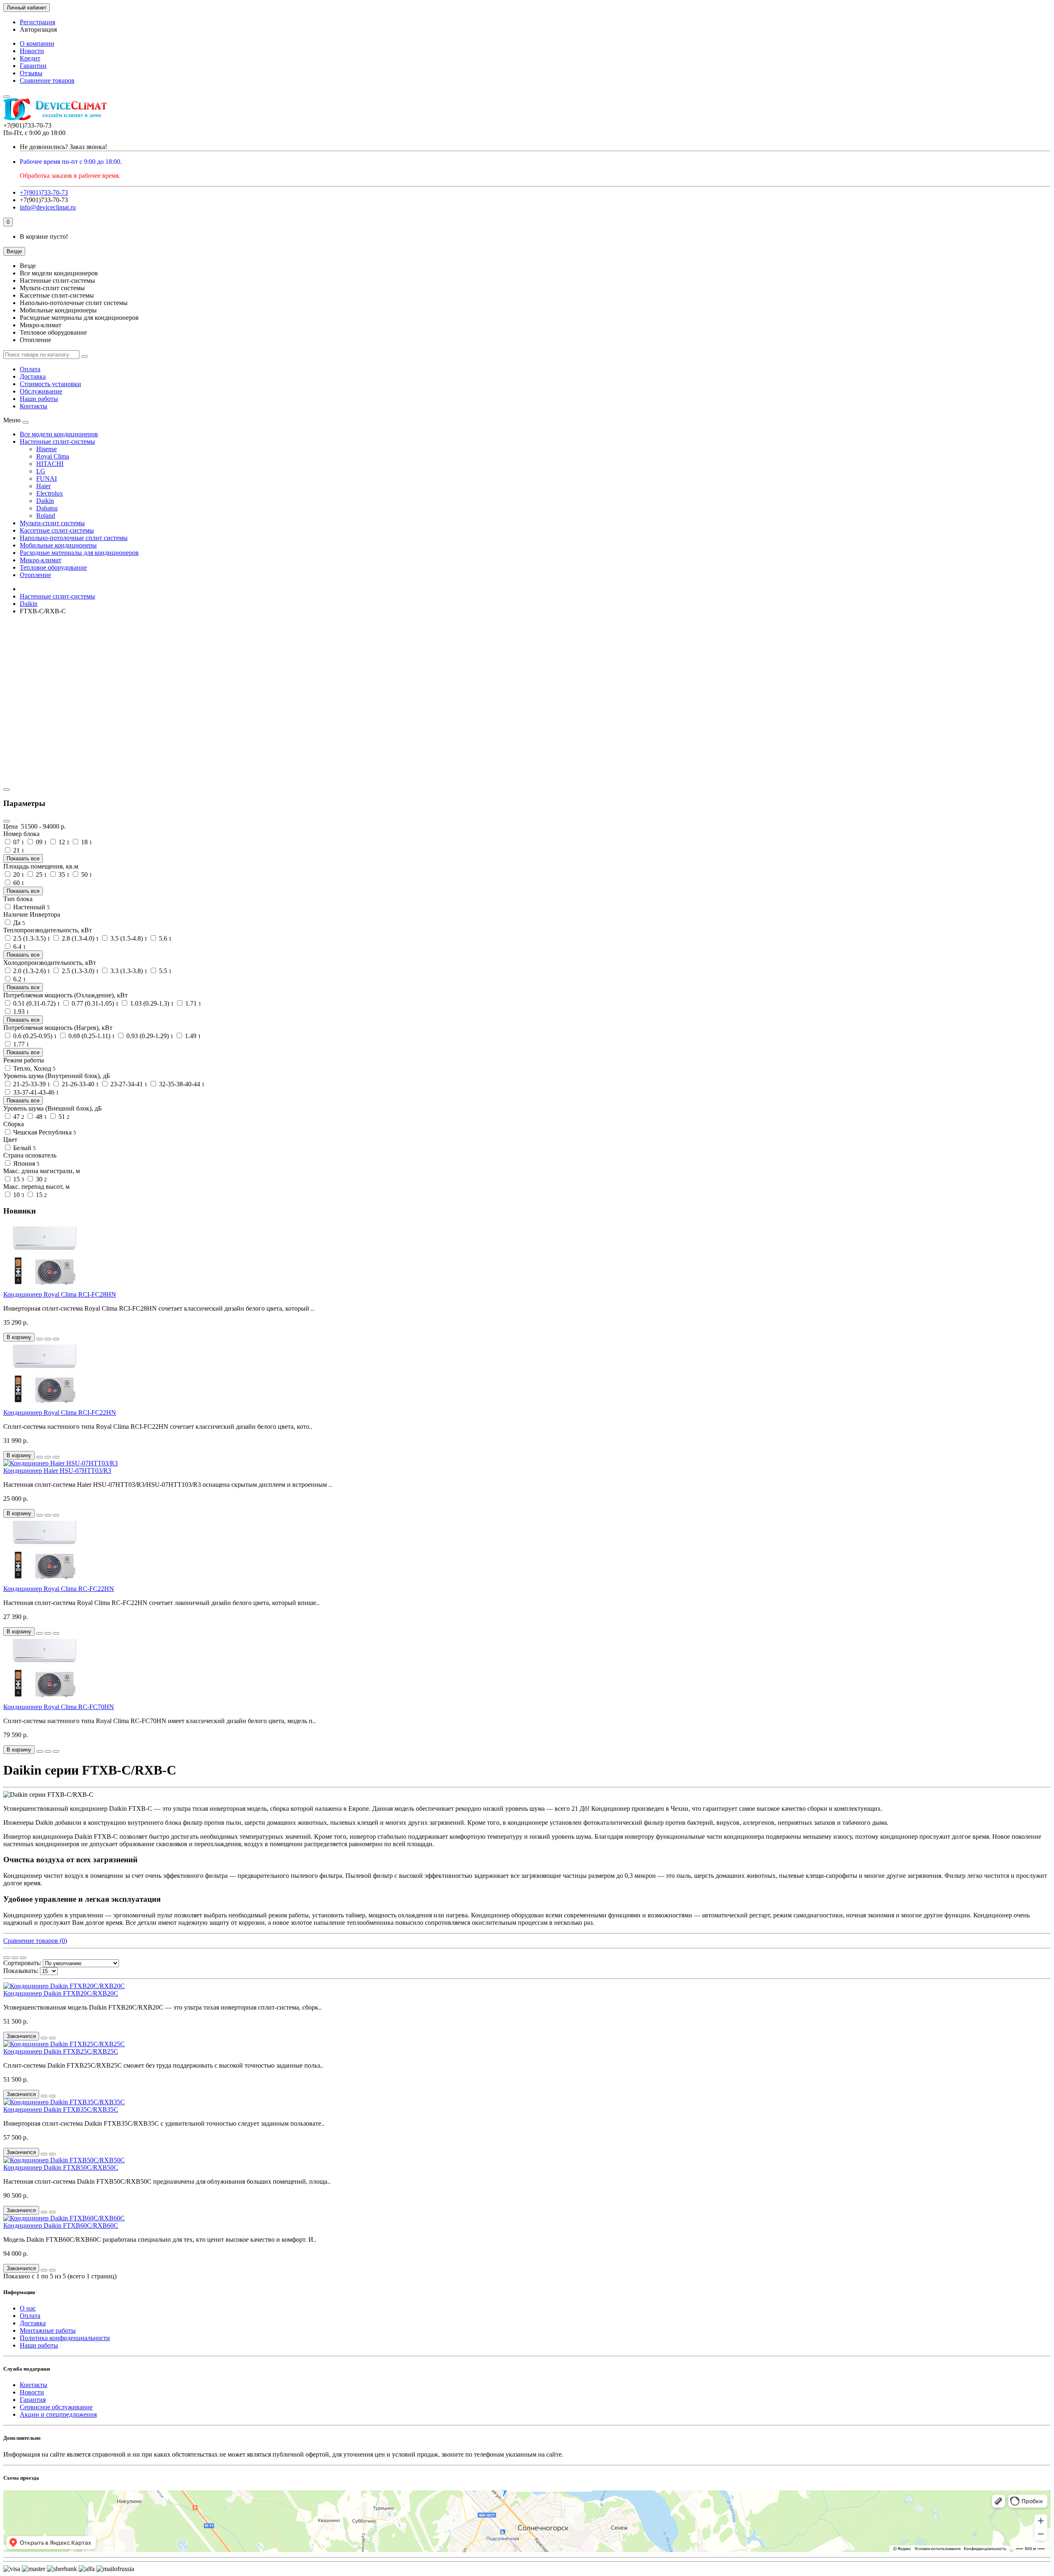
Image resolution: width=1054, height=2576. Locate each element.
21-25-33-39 (31, 1084)
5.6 (164, 938)
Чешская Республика (44, 1132)
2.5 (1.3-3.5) (31, 938)
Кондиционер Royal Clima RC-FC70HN (59, 1707)
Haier (43, 486)
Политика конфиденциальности (65, 2338)
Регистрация (37, 22)
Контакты (34, 406)
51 (63, 1117)
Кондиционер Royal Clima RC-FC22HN (59, 1589)
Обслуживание (41, 391)
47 (18, 1117)
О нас (28, 2308)
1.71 (192, 1003)
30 (41, 1179)
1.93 (20, 1012)
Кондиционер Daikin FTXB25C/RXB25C (61, 2051)
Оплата (30, 369)
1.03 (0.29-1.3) (151, 1003)
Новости (32, 51)
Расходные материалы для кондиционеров (79, 553)
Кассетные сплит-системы (57, 530)
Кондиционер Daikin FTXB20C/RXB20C (61, 1993)
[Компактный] (23, 1958)
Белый (24, 1148)
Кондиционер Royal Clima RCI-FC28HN (60, 1294)
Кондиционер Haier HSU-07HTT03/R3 (57, 1471)
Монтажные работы (48, 2330)
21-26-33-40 (79, 1084)
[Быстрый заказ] (40, 1339)
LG (41, 471)
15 (18, 1179)
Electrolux (50, 493)
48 (41, 1117)
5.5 (164, 971)
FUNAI (47, 479)
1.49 (192, 1036)
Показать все (23, 858)
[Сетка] (7, 1958)
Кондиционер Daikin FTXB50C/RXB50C (61, 2167)
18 (86, 842)
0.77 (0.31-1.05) (94, 1003)
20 (18, 875)
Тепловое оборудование (53, 567)
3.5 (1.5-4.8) (128, 938)
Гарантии (33, 66)
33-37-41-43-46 (35, 1092)
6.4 (19, 947)
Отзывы (31, 73)
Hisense (47, 449)
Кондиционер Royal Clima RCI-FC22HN (60, 1413)
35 (63, 875)
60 (18, 883)
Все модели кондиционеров (59, 434)
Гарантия (33, 2400)
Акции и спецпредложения (58, 2414)
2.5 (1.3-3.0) (79, 971)
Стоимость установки (50, 384)
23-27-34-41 (128, 1084)
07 (18, 842)
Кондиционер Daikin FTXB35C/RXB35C (61, 2109)
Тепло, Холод (34, 1068)
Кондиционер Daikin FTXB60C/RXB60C (61, 2225)
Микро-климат (41, 560)
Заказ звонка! (63, 147)
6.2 (19, 979)
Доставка (33, 376)
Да (18, 923)
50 (86, 875)
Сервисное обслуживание (56, 2407)
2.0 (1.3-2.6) (31, 971)
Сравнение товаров (47, 80)
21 (18, 850)
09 (41, 842)
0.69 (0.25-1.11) (91, 1036)
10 (18, 1195)
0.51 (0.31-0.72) (36, 1003)
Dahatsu (47, 508)
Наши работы (39, 399)
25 (41, 875)
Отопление (35, 575)
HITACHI (50, 464)
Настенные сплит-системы (57, 441)
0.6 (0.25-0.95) (34, 1036)
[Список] (15, 1958)
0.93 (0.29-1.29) (149, 1036)
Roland (46, 516)
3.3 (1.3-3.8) (128, 971)
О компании (37, 43)
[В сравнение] (56, 1339)
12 (63, 842)
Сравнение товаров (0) (35, 1941)
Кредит (30, 58)
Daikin (45, 501)
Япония (26, 1163)
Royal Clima (53, 456)
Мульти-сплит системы (52, 523)
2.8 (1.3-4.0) (79, 938)
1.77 (20, 1044)
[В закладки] (48, 1339)
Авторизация (38, 29)
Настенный (31, 907)
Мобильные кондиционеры (58, 545)
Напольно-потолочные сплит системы (74, 538)
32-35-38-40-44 (181, 1084)
